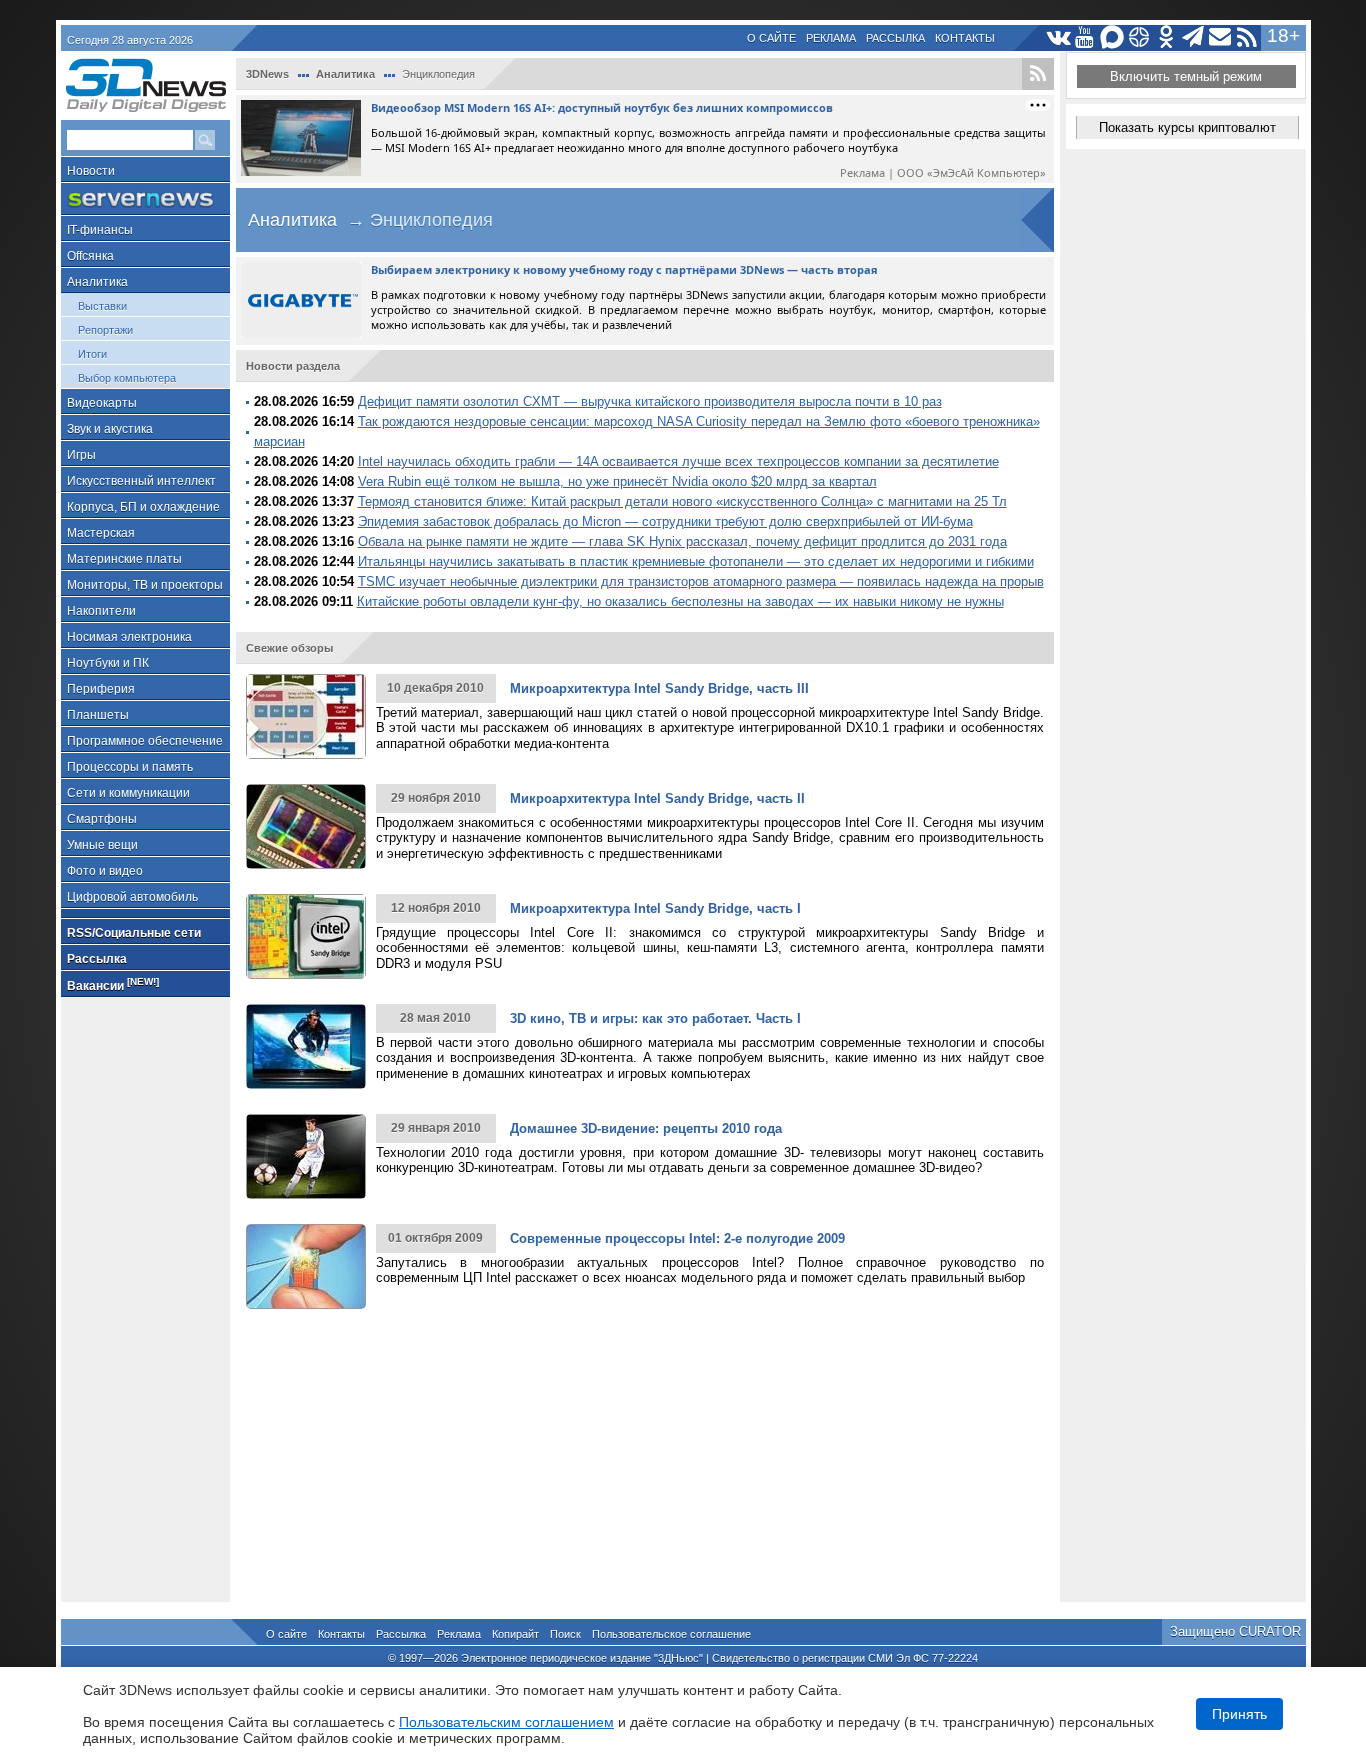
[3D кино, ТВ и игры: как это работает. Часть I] (306, 1046)
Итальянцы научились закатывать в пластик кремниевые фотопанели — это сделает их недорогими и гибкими (696, 561)
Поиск (565, 1634)
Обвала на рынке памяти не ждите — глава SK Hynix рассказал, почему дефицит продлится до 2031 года (682, 541)
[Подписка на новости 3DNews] (1220, 37)
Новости (91, 171)
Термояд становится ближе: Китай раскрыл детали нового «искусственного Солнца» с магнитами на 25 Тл (682, 501)
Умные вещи (102, 845)
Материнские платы (124, 559)
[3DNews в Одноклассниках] (1166, 37)
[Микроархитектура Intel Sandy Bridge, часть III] (306, 716)
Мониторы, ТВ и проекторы (145, 585)
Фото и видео (105, 871)
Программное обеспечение (145, 741)
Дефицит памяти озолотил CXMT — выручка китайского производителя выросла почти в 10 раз (650, 401)
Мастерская (101, 533)
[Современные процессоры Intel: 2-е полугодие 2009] (306, 1266)
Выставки (102, 306)
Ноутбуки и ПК (108, 663)
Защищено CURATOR (1235, 1631)
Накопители (101, 611)
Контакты (965, 38)
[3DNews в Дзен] (1139, 37)
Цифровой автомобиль (132, 897)
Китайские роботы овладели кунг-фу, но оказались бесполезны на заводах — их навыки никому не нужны (680, 601)
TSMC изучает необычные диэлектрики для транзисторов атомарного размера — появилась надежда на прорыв (701, 581)
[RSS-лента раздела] (1038, 74)
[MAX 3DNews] (1112, 37)
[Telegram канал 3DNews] (1193, 37)
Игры (81, 455)
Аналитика (97, 282)
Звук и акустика (110, 429)
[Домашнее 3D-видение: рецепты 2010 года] (306, 1156)
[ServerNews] (145, 199)
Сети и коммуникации (128, 793)
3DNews (267, 74)
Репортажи (105, 330)
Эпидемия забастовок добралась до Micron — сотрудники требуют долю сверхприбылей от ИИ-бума (665, 521)
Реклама (831, 38)
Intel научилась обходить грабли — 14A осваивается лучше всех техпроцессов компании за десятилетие (678, 461)
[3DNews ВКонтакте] (1058, 37)
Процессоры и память (130, 767)
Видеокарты (102, 403)
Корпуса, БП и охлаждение (143, 507)
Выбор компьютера (127, 378)
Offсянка (90, 256)
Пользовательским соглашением (506, 1722)
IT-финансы (100, 230)
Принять (1239, 1714)
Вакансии (113, 984)
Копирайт (515, 1634)
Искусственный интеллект (141, 481)
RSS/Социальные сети (134, 933)
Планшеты (98, 715)
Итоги (92, 354)
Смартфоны (102, 819)
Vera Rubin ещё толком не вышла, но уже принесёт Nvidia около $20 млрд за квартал (617, 481)
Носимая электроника (129, 637)
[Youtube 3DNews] (1085, 37)
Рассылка (895, 38)
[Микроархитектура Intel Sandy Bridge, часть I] (306, 936)
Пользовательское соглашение (671, 1634)
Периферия (101, 689)
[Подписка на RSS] (1247, 37)
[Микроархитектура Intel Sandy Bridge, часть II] (306, 826)
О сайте (771, 38)
